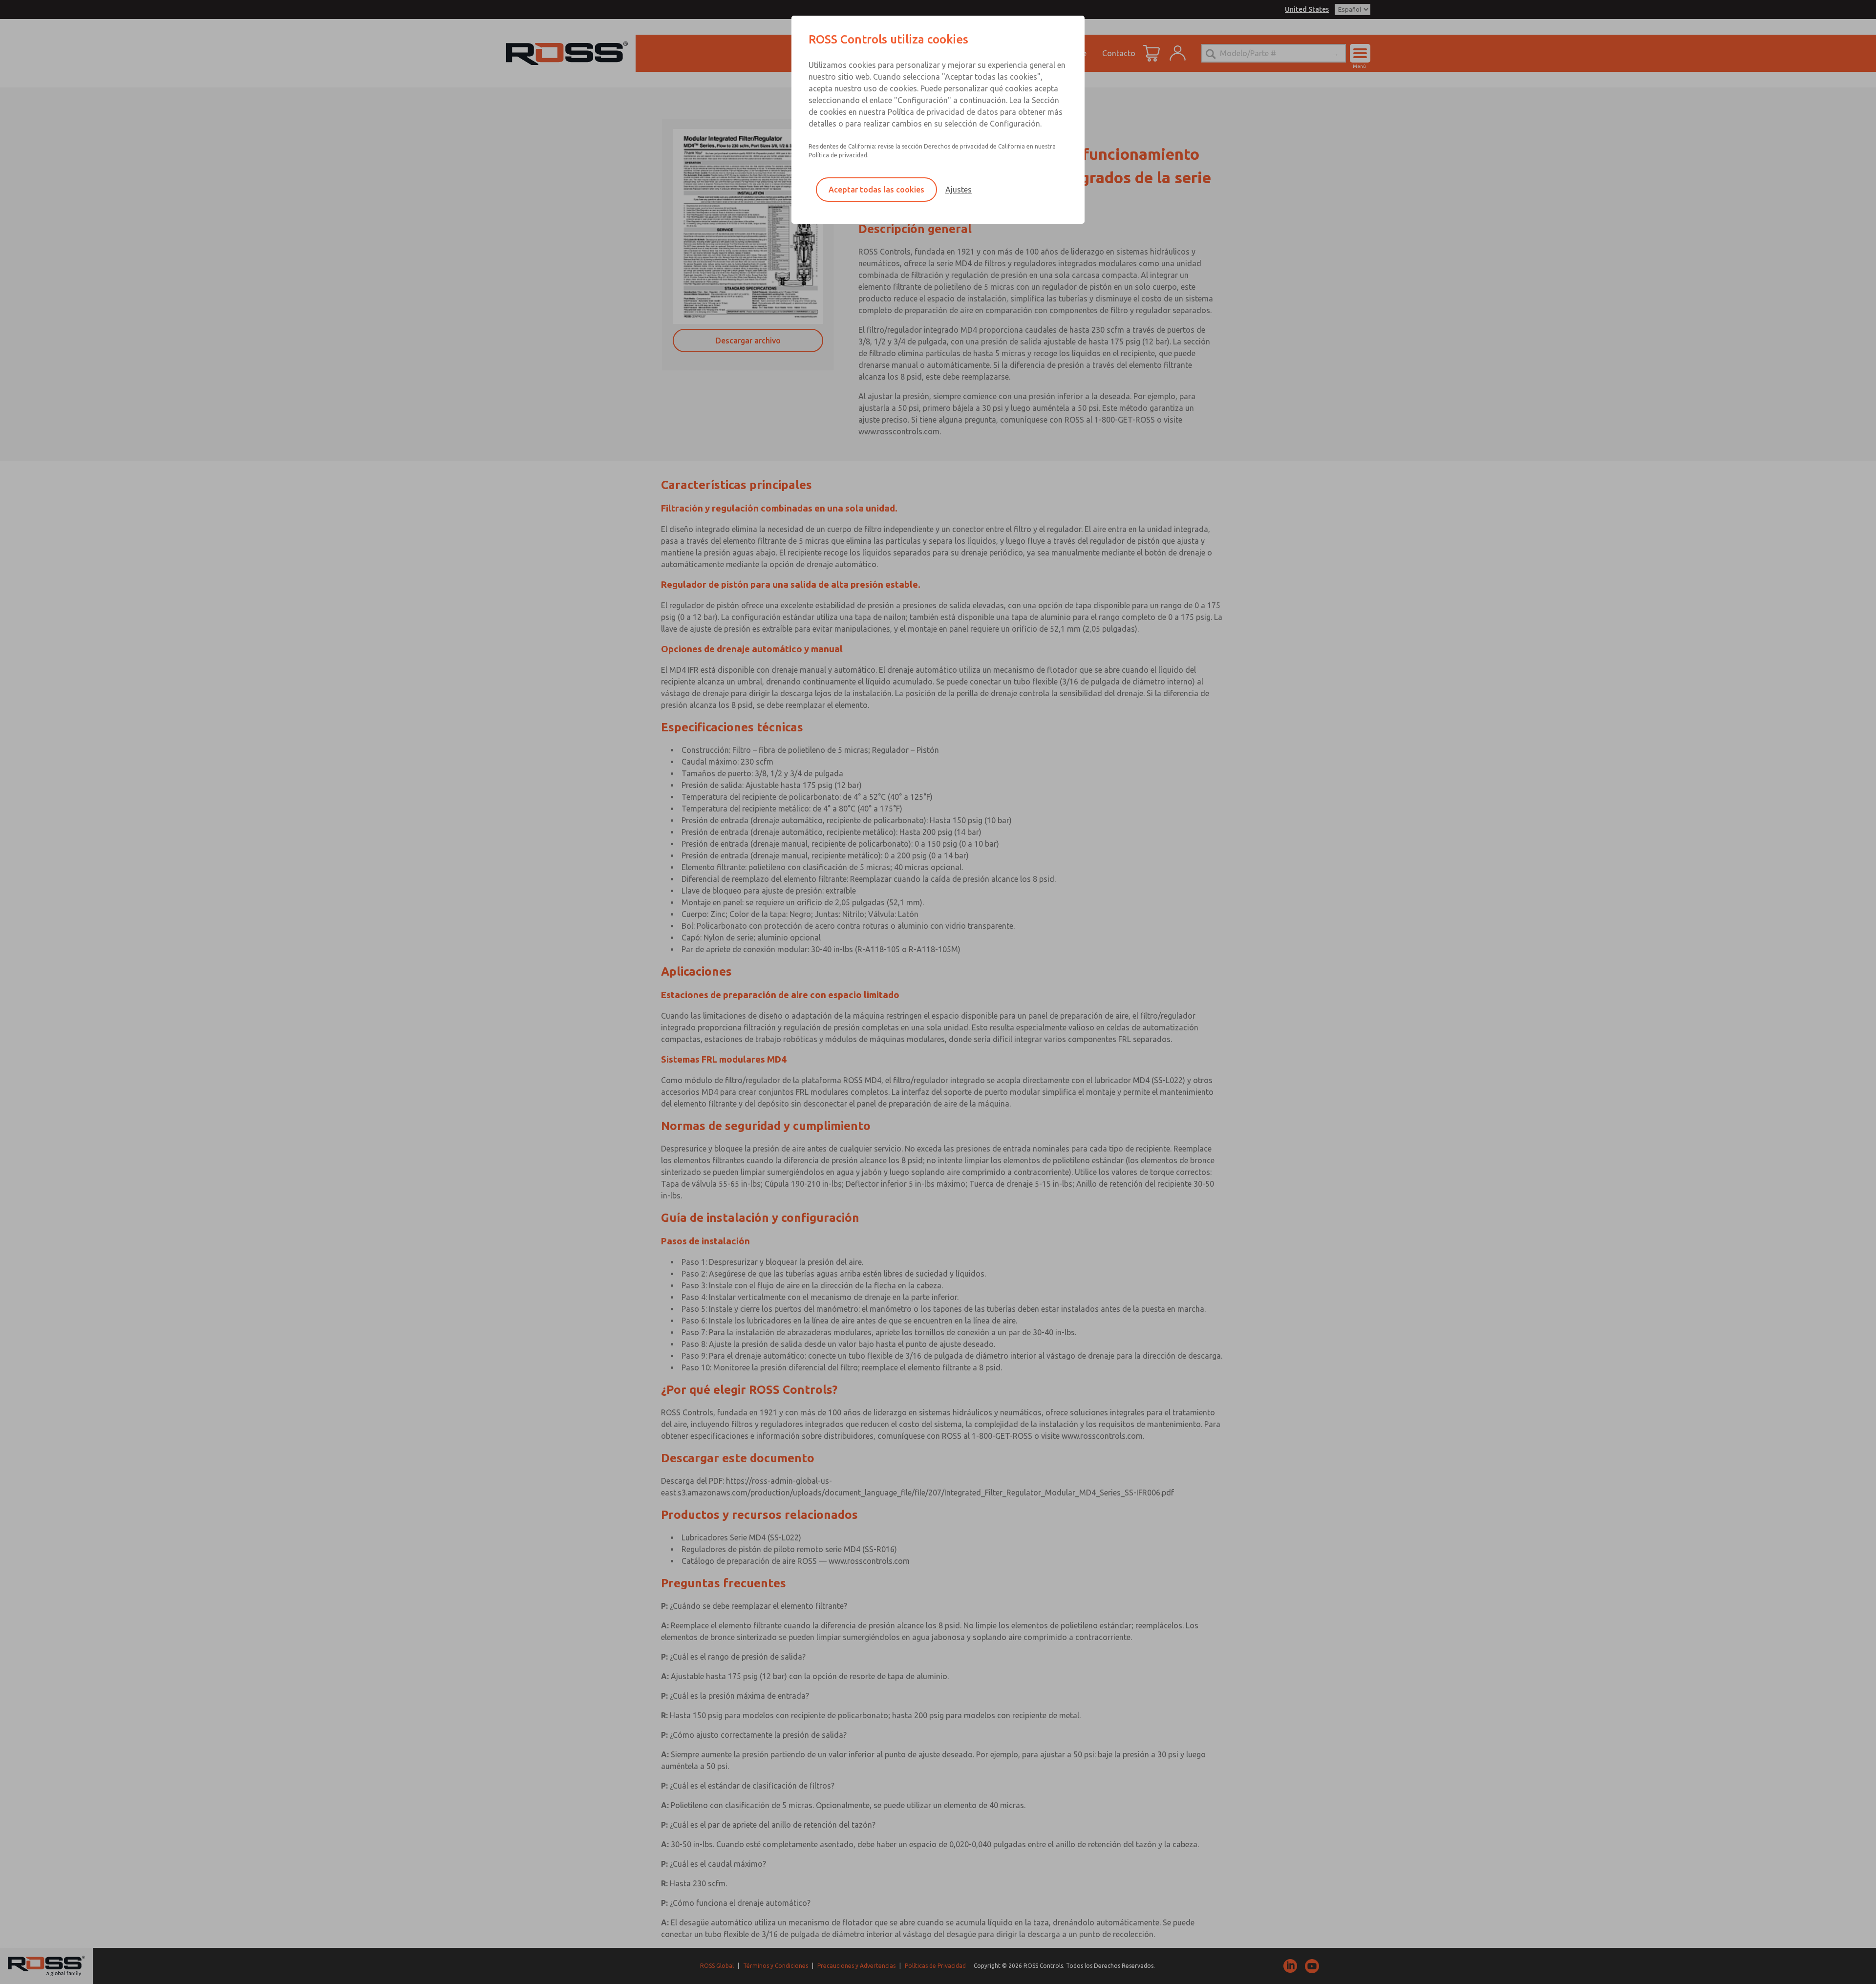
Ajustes (959, 190)
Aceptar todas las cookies (876, 190)
